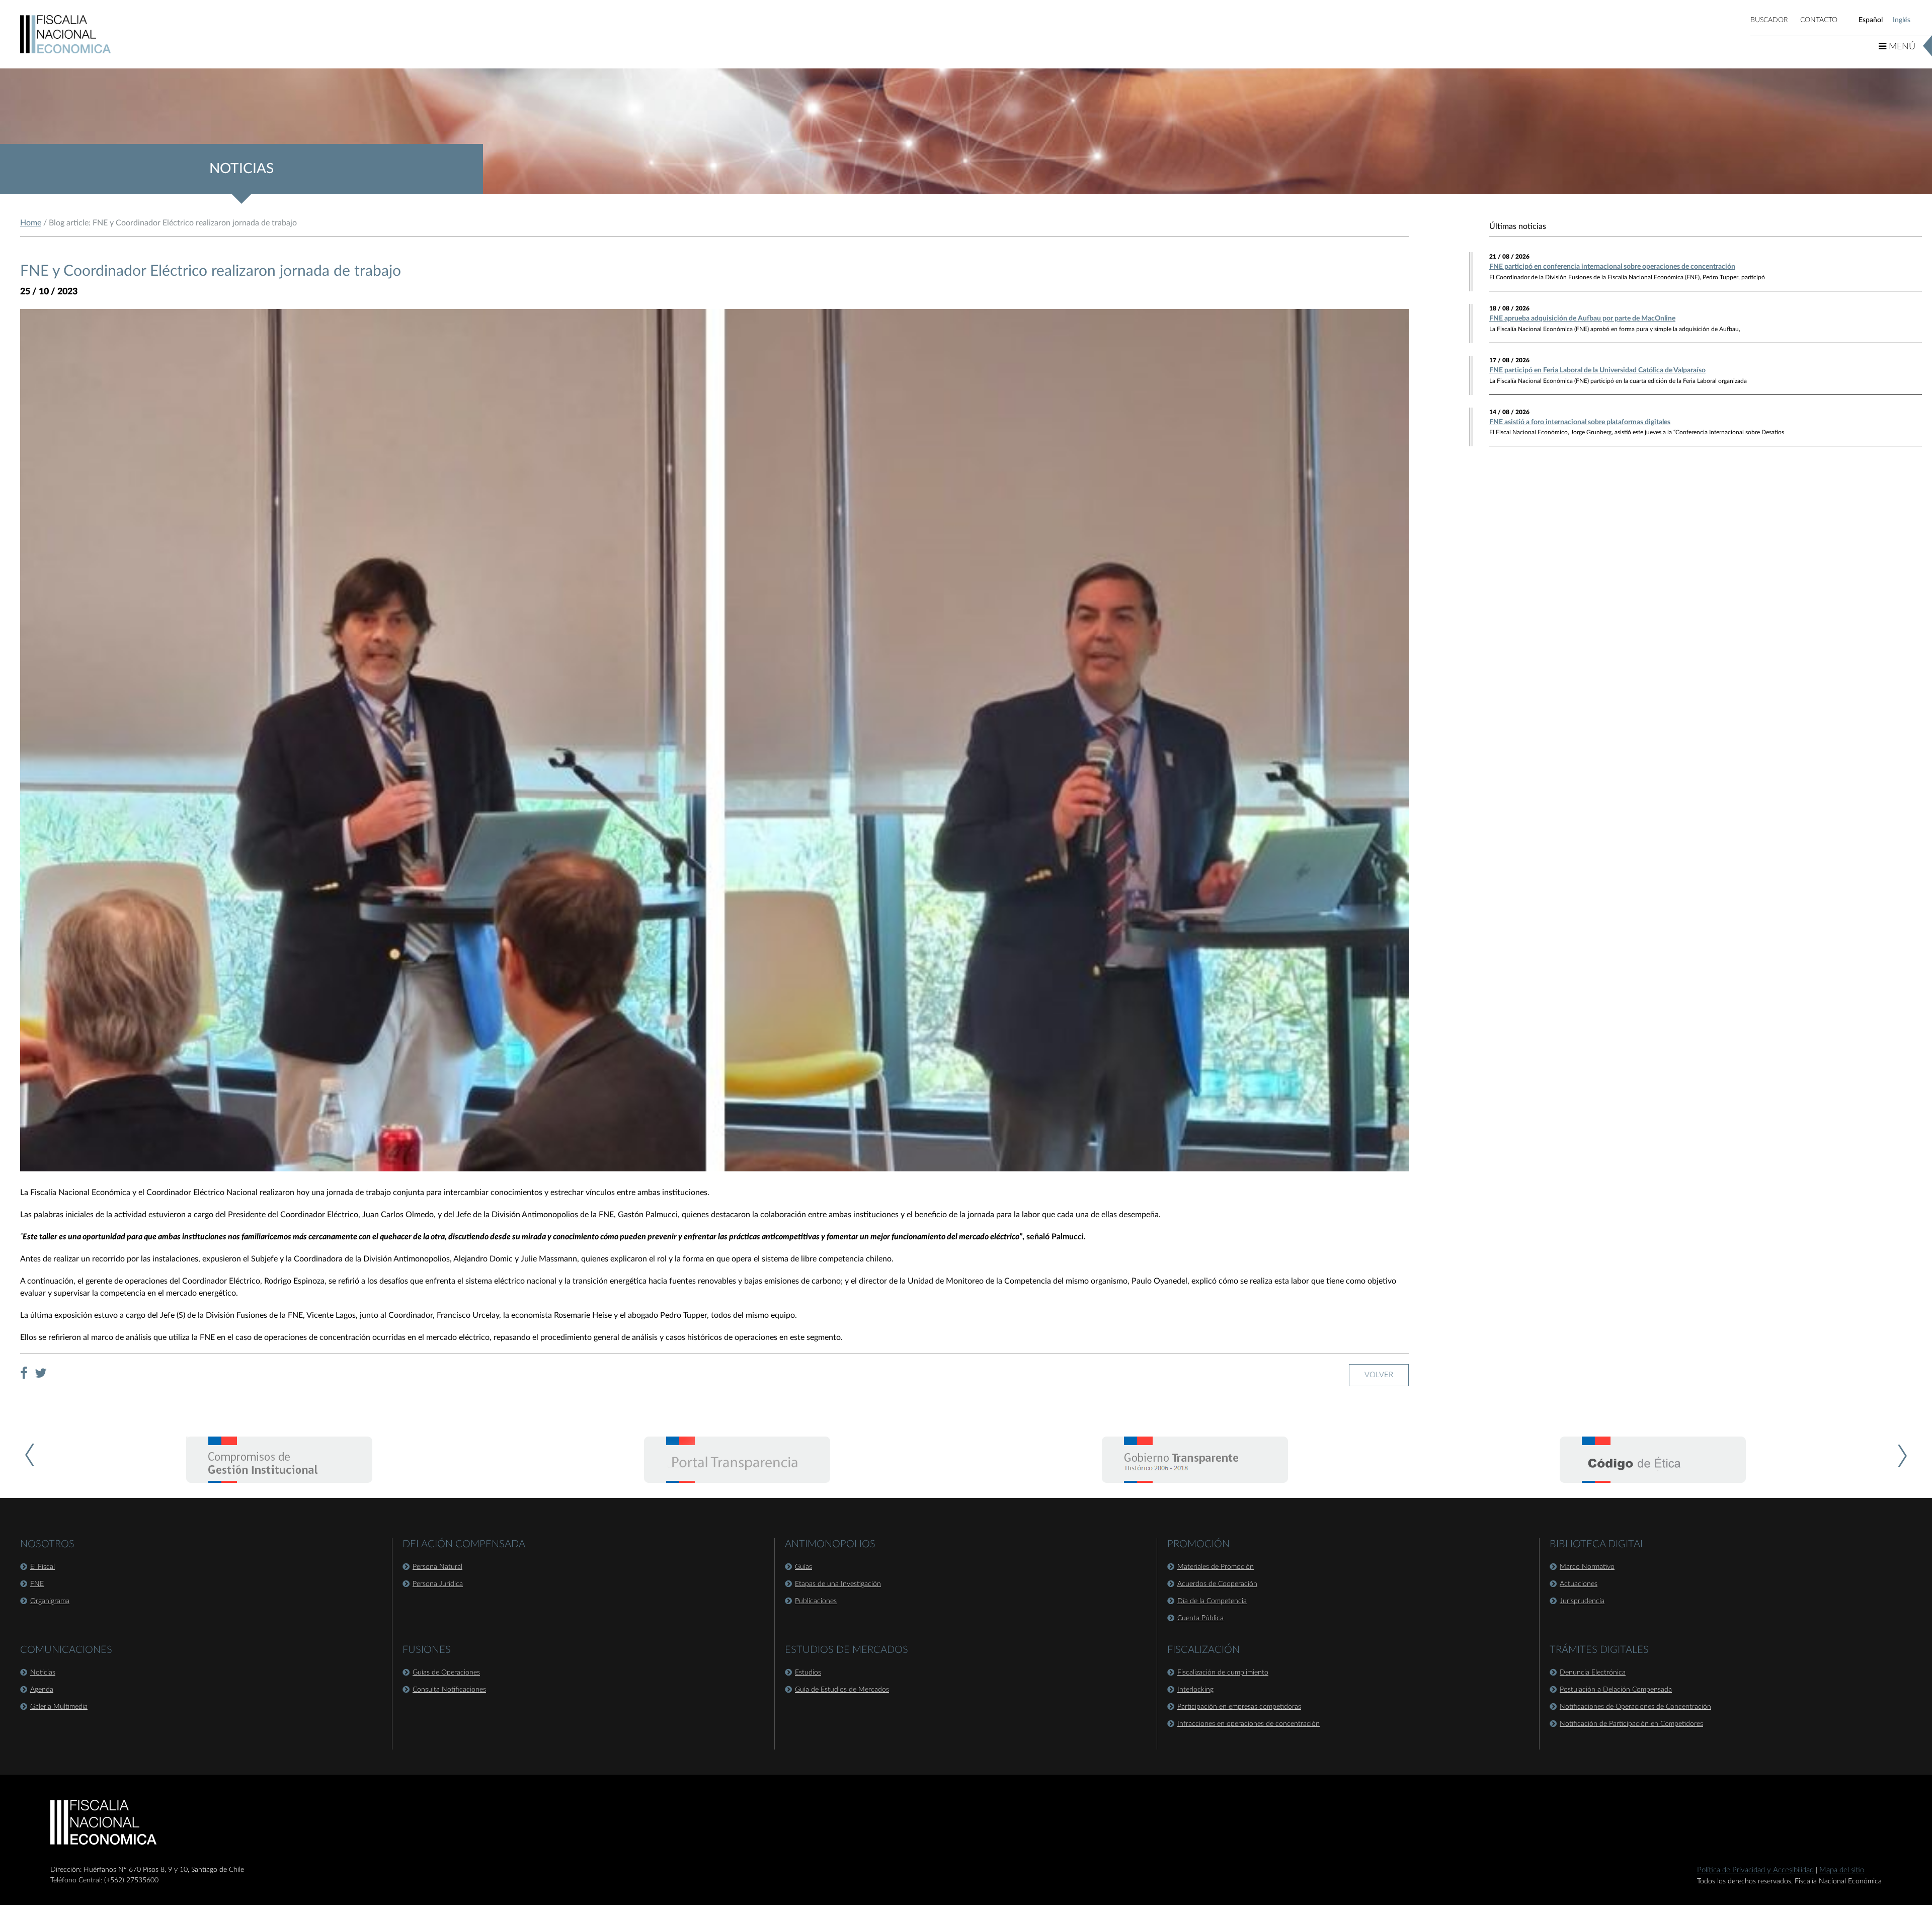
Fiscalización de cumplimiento (1223, 1673)
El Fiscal (43, 1567)
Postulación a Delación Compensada (1616, 1690)
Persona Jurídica (438, 1584)
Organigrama (50, 1601)
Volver (1379, 1375)
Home (31, 223)
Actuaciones (1579, 1584)
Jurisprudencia (1582, 1601)
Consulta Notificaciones (449, 1690)
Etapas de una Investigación (838, 1584)
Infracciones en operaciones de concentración (1249, 1724)
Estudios (808, 1673)
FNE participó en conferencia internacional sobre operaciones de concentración (1612, 267)
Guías (803, 1567)
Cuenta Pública (1200, 1618)
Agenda (42, 1690)
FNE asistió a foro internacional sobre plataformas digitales (1580, 422)
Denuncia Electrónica (1593, 1673)
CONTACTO (1819, 20)
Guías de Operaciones (446, 1673)
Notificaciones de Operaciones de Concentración (1635, 1707)
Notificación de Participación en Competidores (1631, 1724)
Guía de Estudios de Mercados (842, 1690)
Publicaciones (816, 1601)
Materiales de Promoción (1216, 1567)
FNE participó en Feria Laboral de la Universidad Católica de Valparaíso (1597, 370)
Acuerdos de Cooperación (1217, 1584)
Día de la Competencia (1212, 1601)
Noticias (43, 1673)
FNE (37, 1584)
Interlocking (1195, 1690)
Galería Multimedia (59, 1707)
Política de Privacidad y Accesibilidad (1755, 1870)
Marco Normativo (1587, 1567)
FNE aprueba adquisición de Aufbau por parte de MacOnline (1582, 319)
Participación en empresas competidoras (1239, 1707)
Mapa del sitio (1842, 1870)
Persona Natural (437, 1567)
